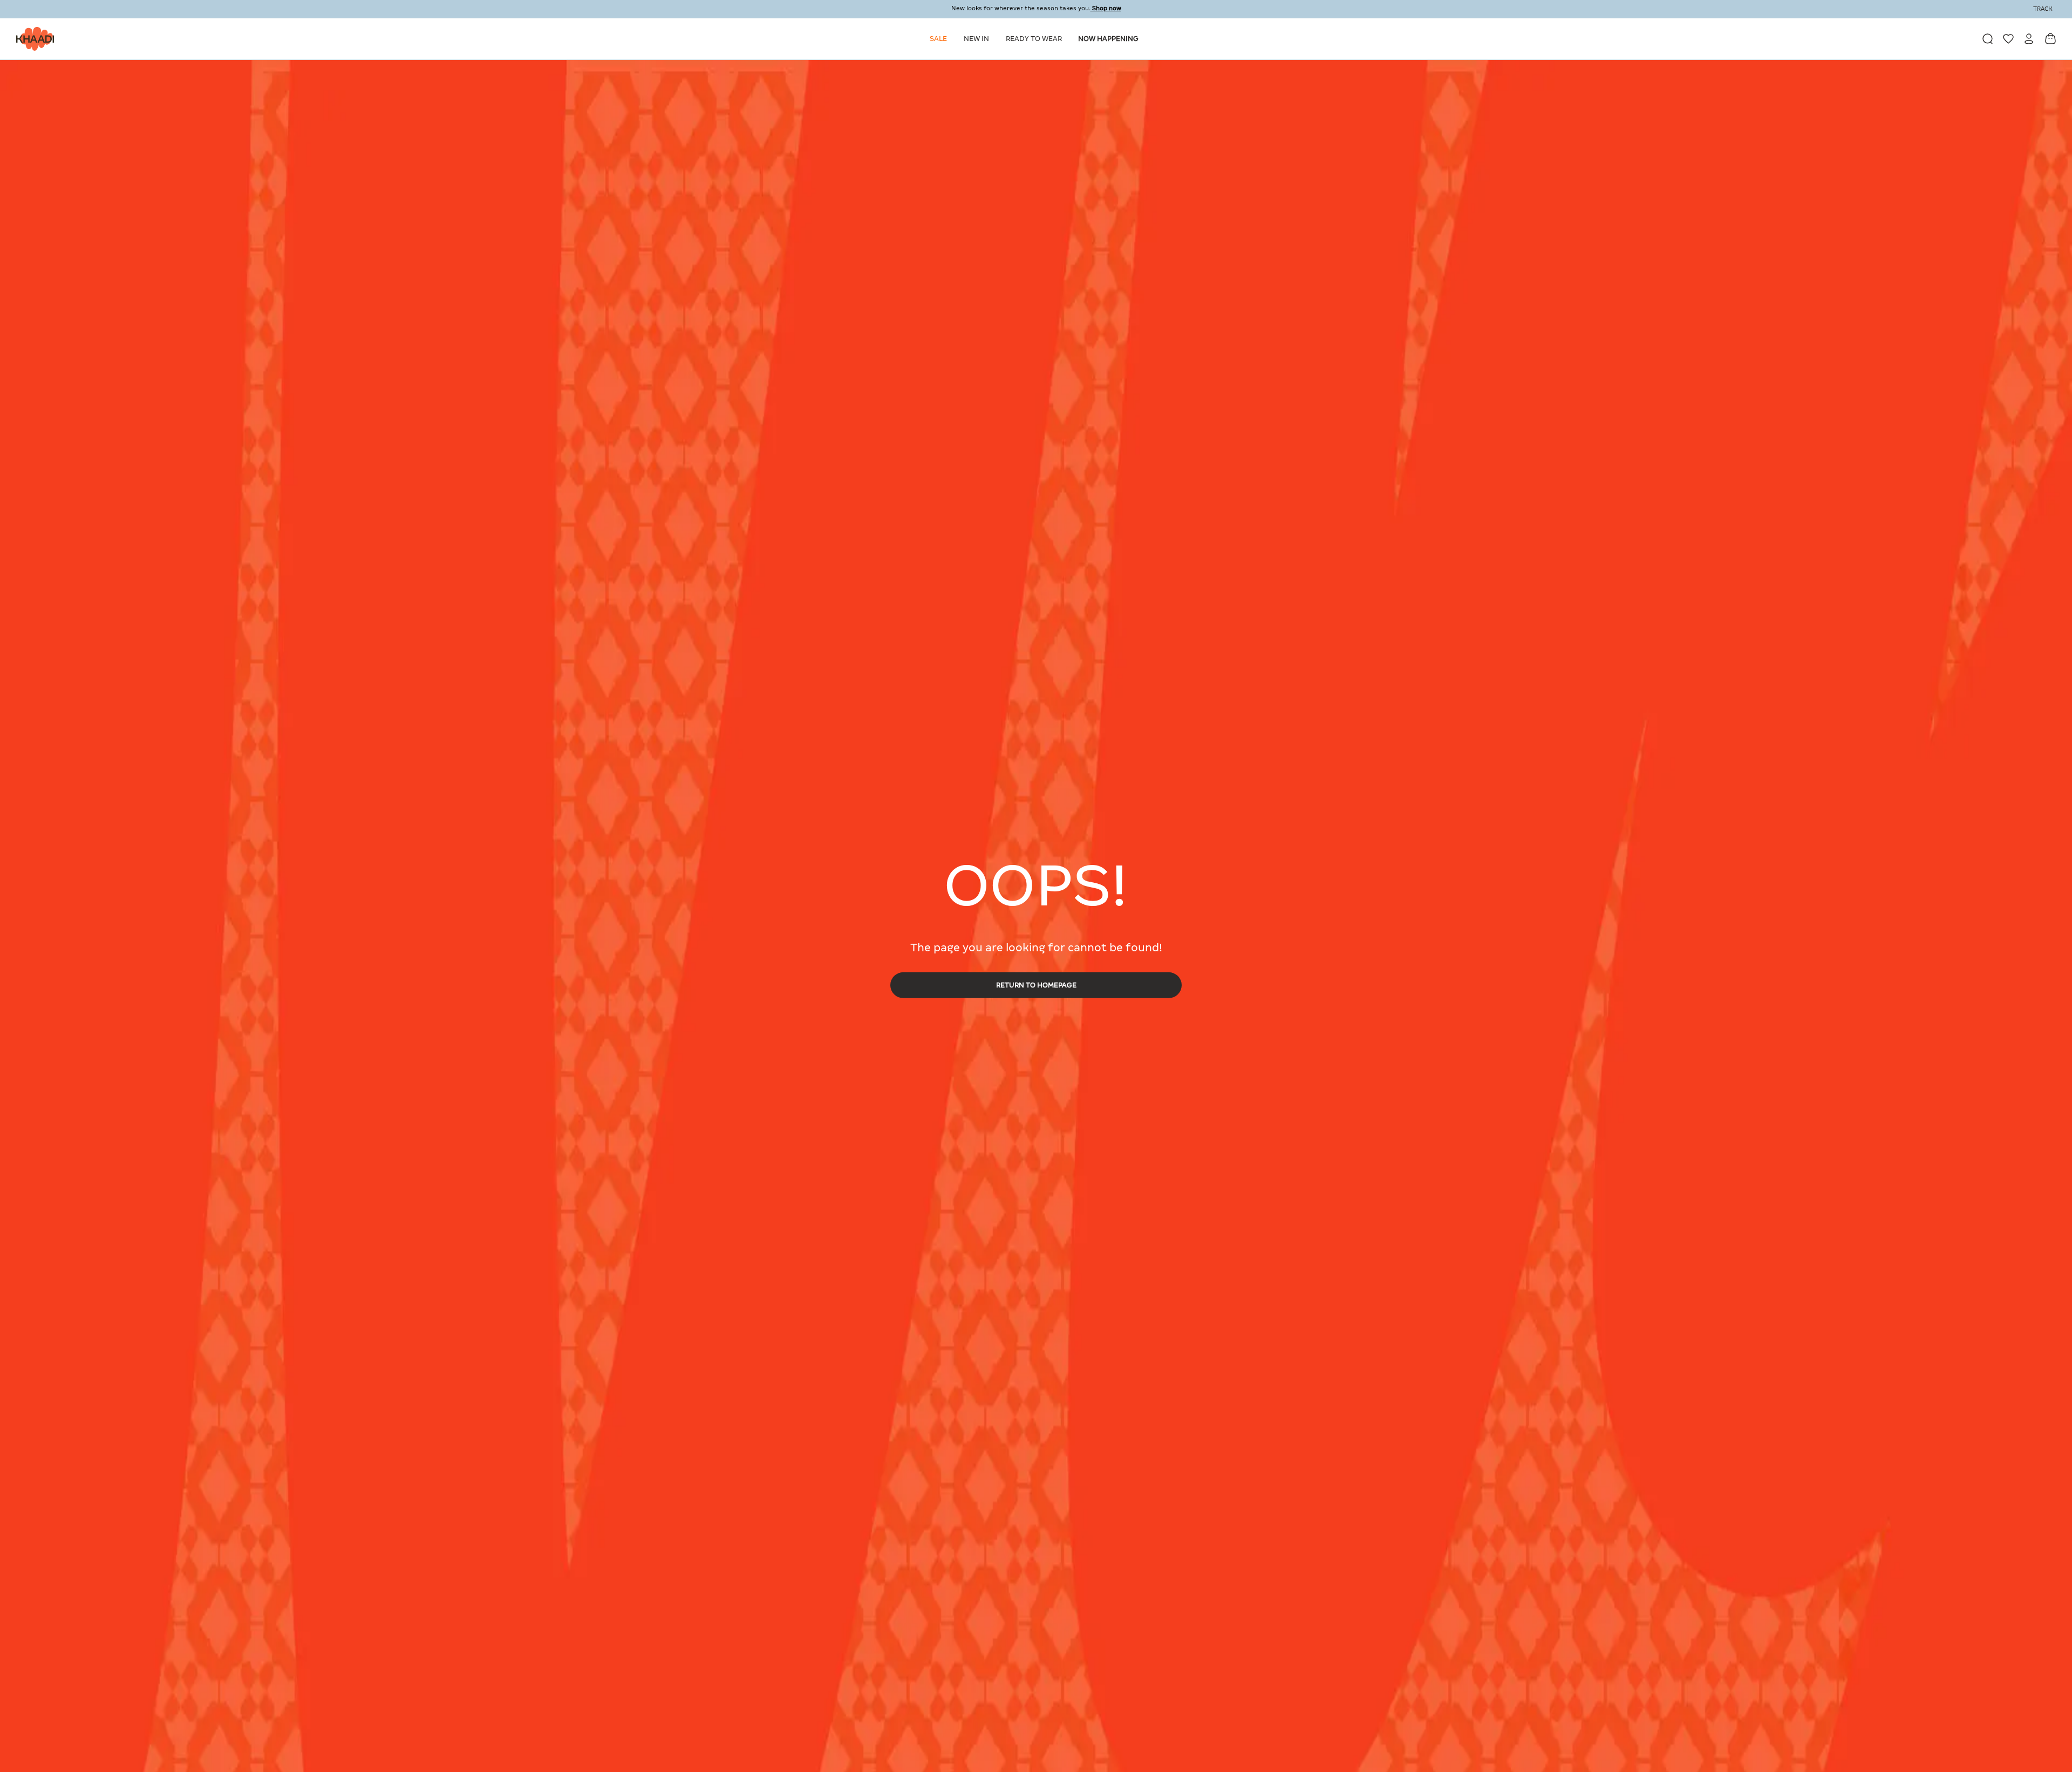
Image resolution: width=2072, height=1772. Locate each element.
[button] (940, 39)
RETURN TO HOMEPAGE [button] (1036, 984)
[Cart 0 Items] (2050, 39)
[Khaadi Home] (32, 39)
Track (2043, 9)
